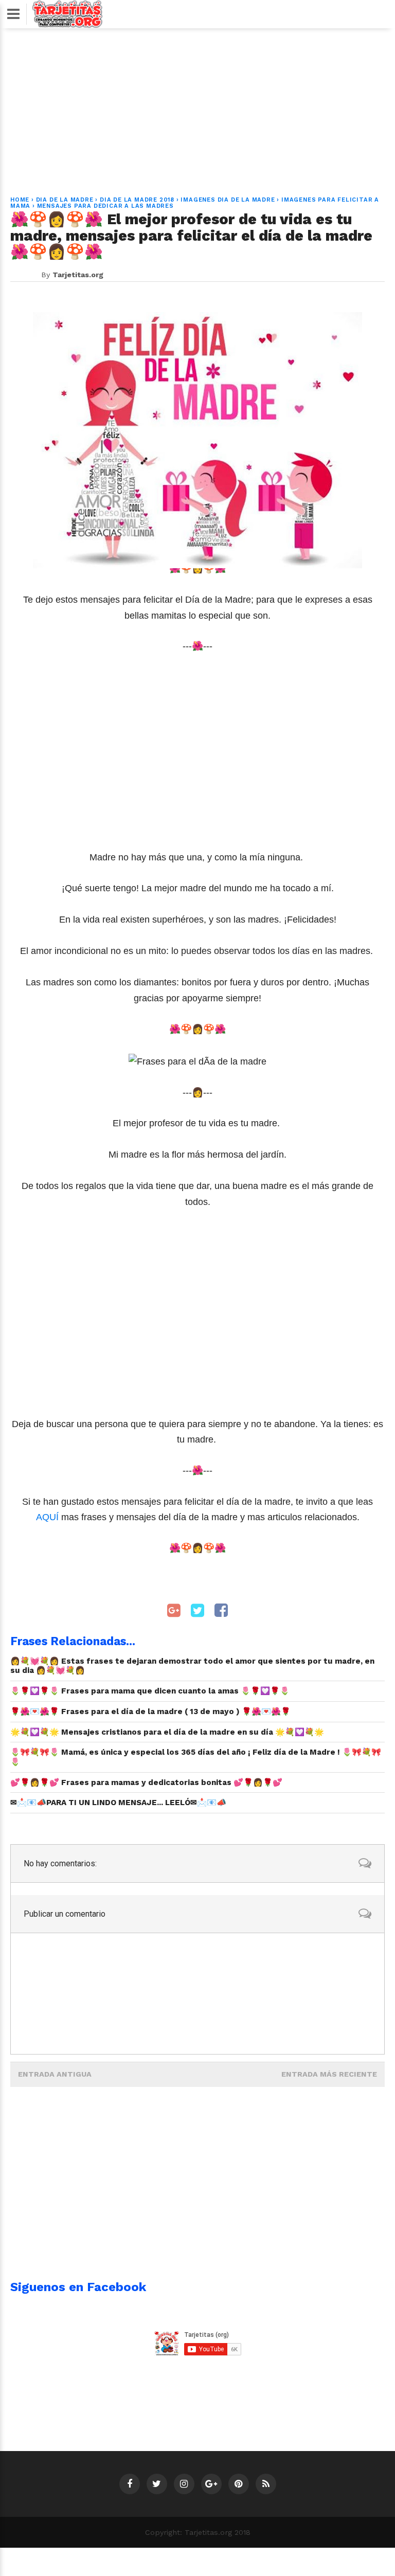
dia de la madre (65, 200)
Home (20, 200)
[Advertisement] (197, 106)
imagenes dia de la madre (228, 200)
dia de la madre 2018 (137, 200)
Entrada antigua (55, 2074)
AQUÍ (47, 1517)
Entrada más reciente (329, 2074)
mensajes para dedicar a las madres (105, 206)
